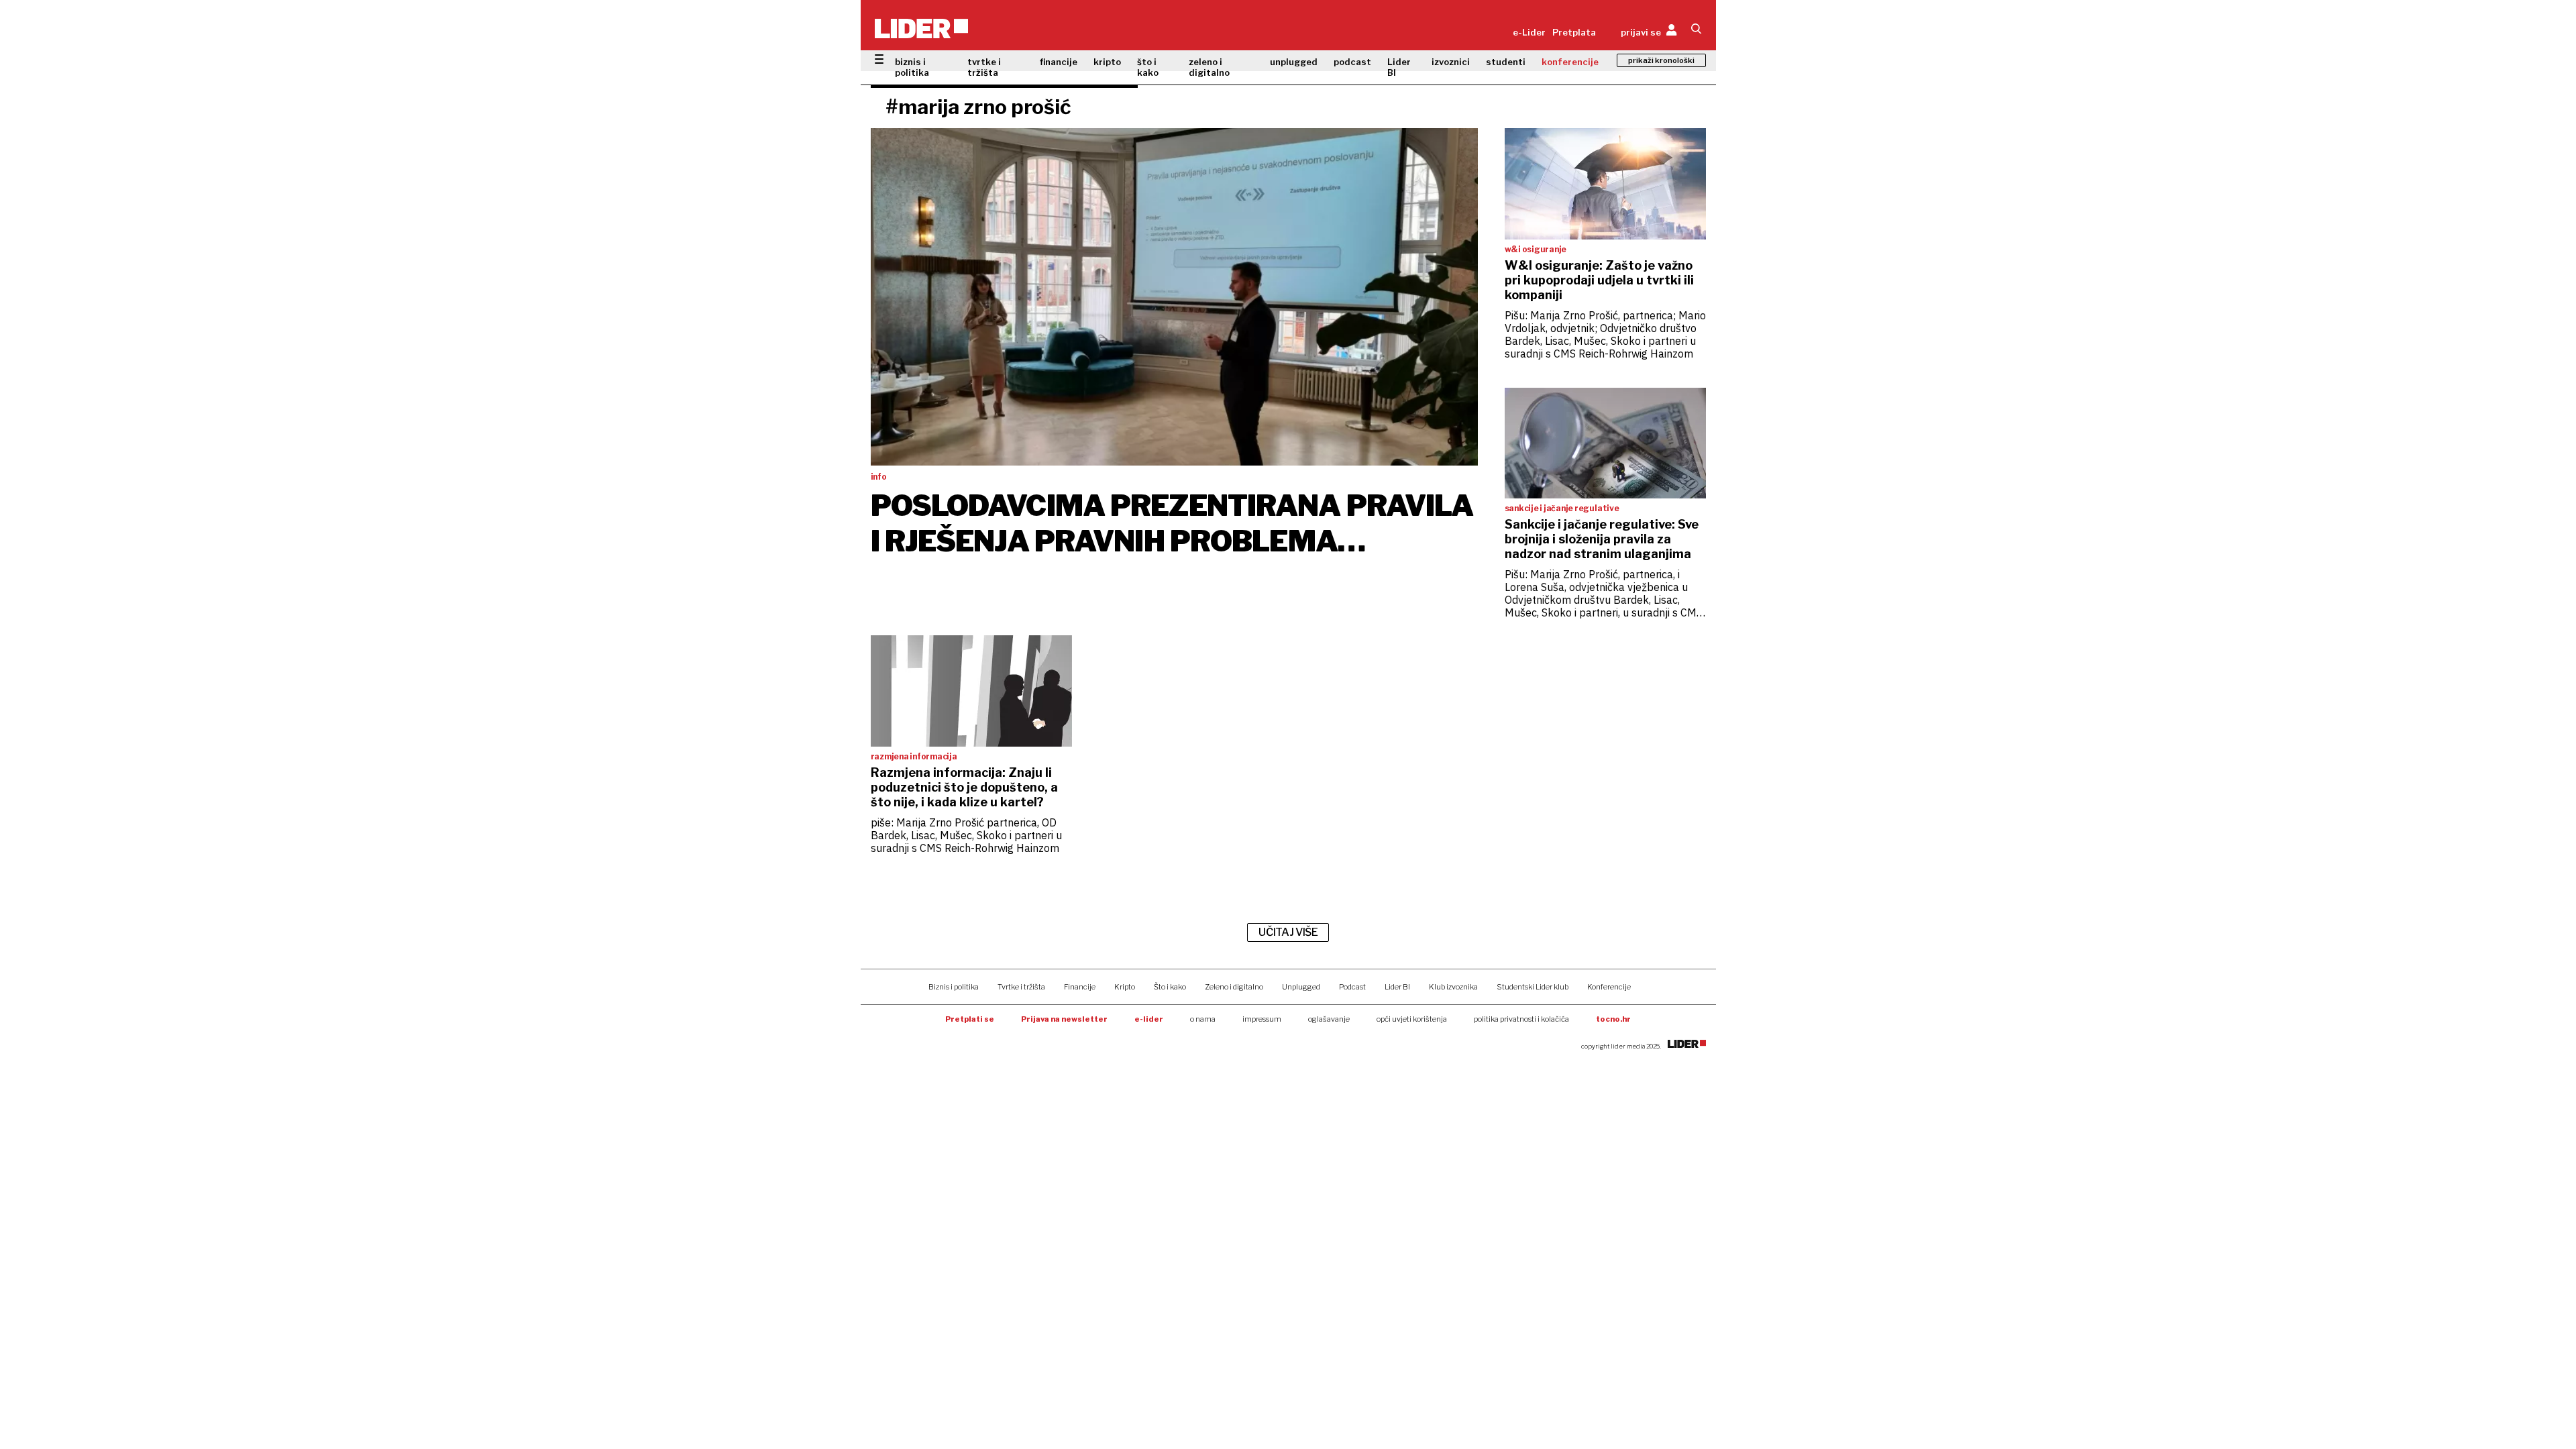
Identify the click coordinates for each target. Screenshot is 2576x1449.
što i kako (1148, 67)
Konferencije (1609, 987)
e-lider (1149, 1019)
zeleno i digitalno (1209, 67)
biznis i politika (912, 67)
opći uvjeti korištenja (1412, 1019)
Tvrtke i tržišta (1021, 987)
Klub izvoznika (1453, 987)
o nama (1203, 1019)
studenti (1506, 62)
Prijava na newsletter (1064, 1019)
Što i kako (1170, 987)
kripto (1107, 62)
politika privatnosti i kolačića (1521, 1019)
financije (1059, 62)
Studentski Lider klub (1533, 987)
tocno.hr (1613, 1019)
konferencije (1570, 62)
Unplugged (1301, 987)
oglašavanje (1329, 1019)
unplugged (1294, 62)
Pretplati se (970, 1019)
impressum (1262, 1019)
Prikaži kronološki (1661, 60)
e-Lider (1529, 32)
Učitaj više (1288, 932)
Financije (1080, 987)
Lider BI (1399, 67)
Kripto (1125, 987)
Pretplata (1574, 32)
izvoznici (1451, 62)
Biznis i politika (954, 987)
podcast (1352, 62)
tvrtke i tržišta (984, 67)
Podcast (1352, 987)
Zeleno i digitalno (1234, 987)
